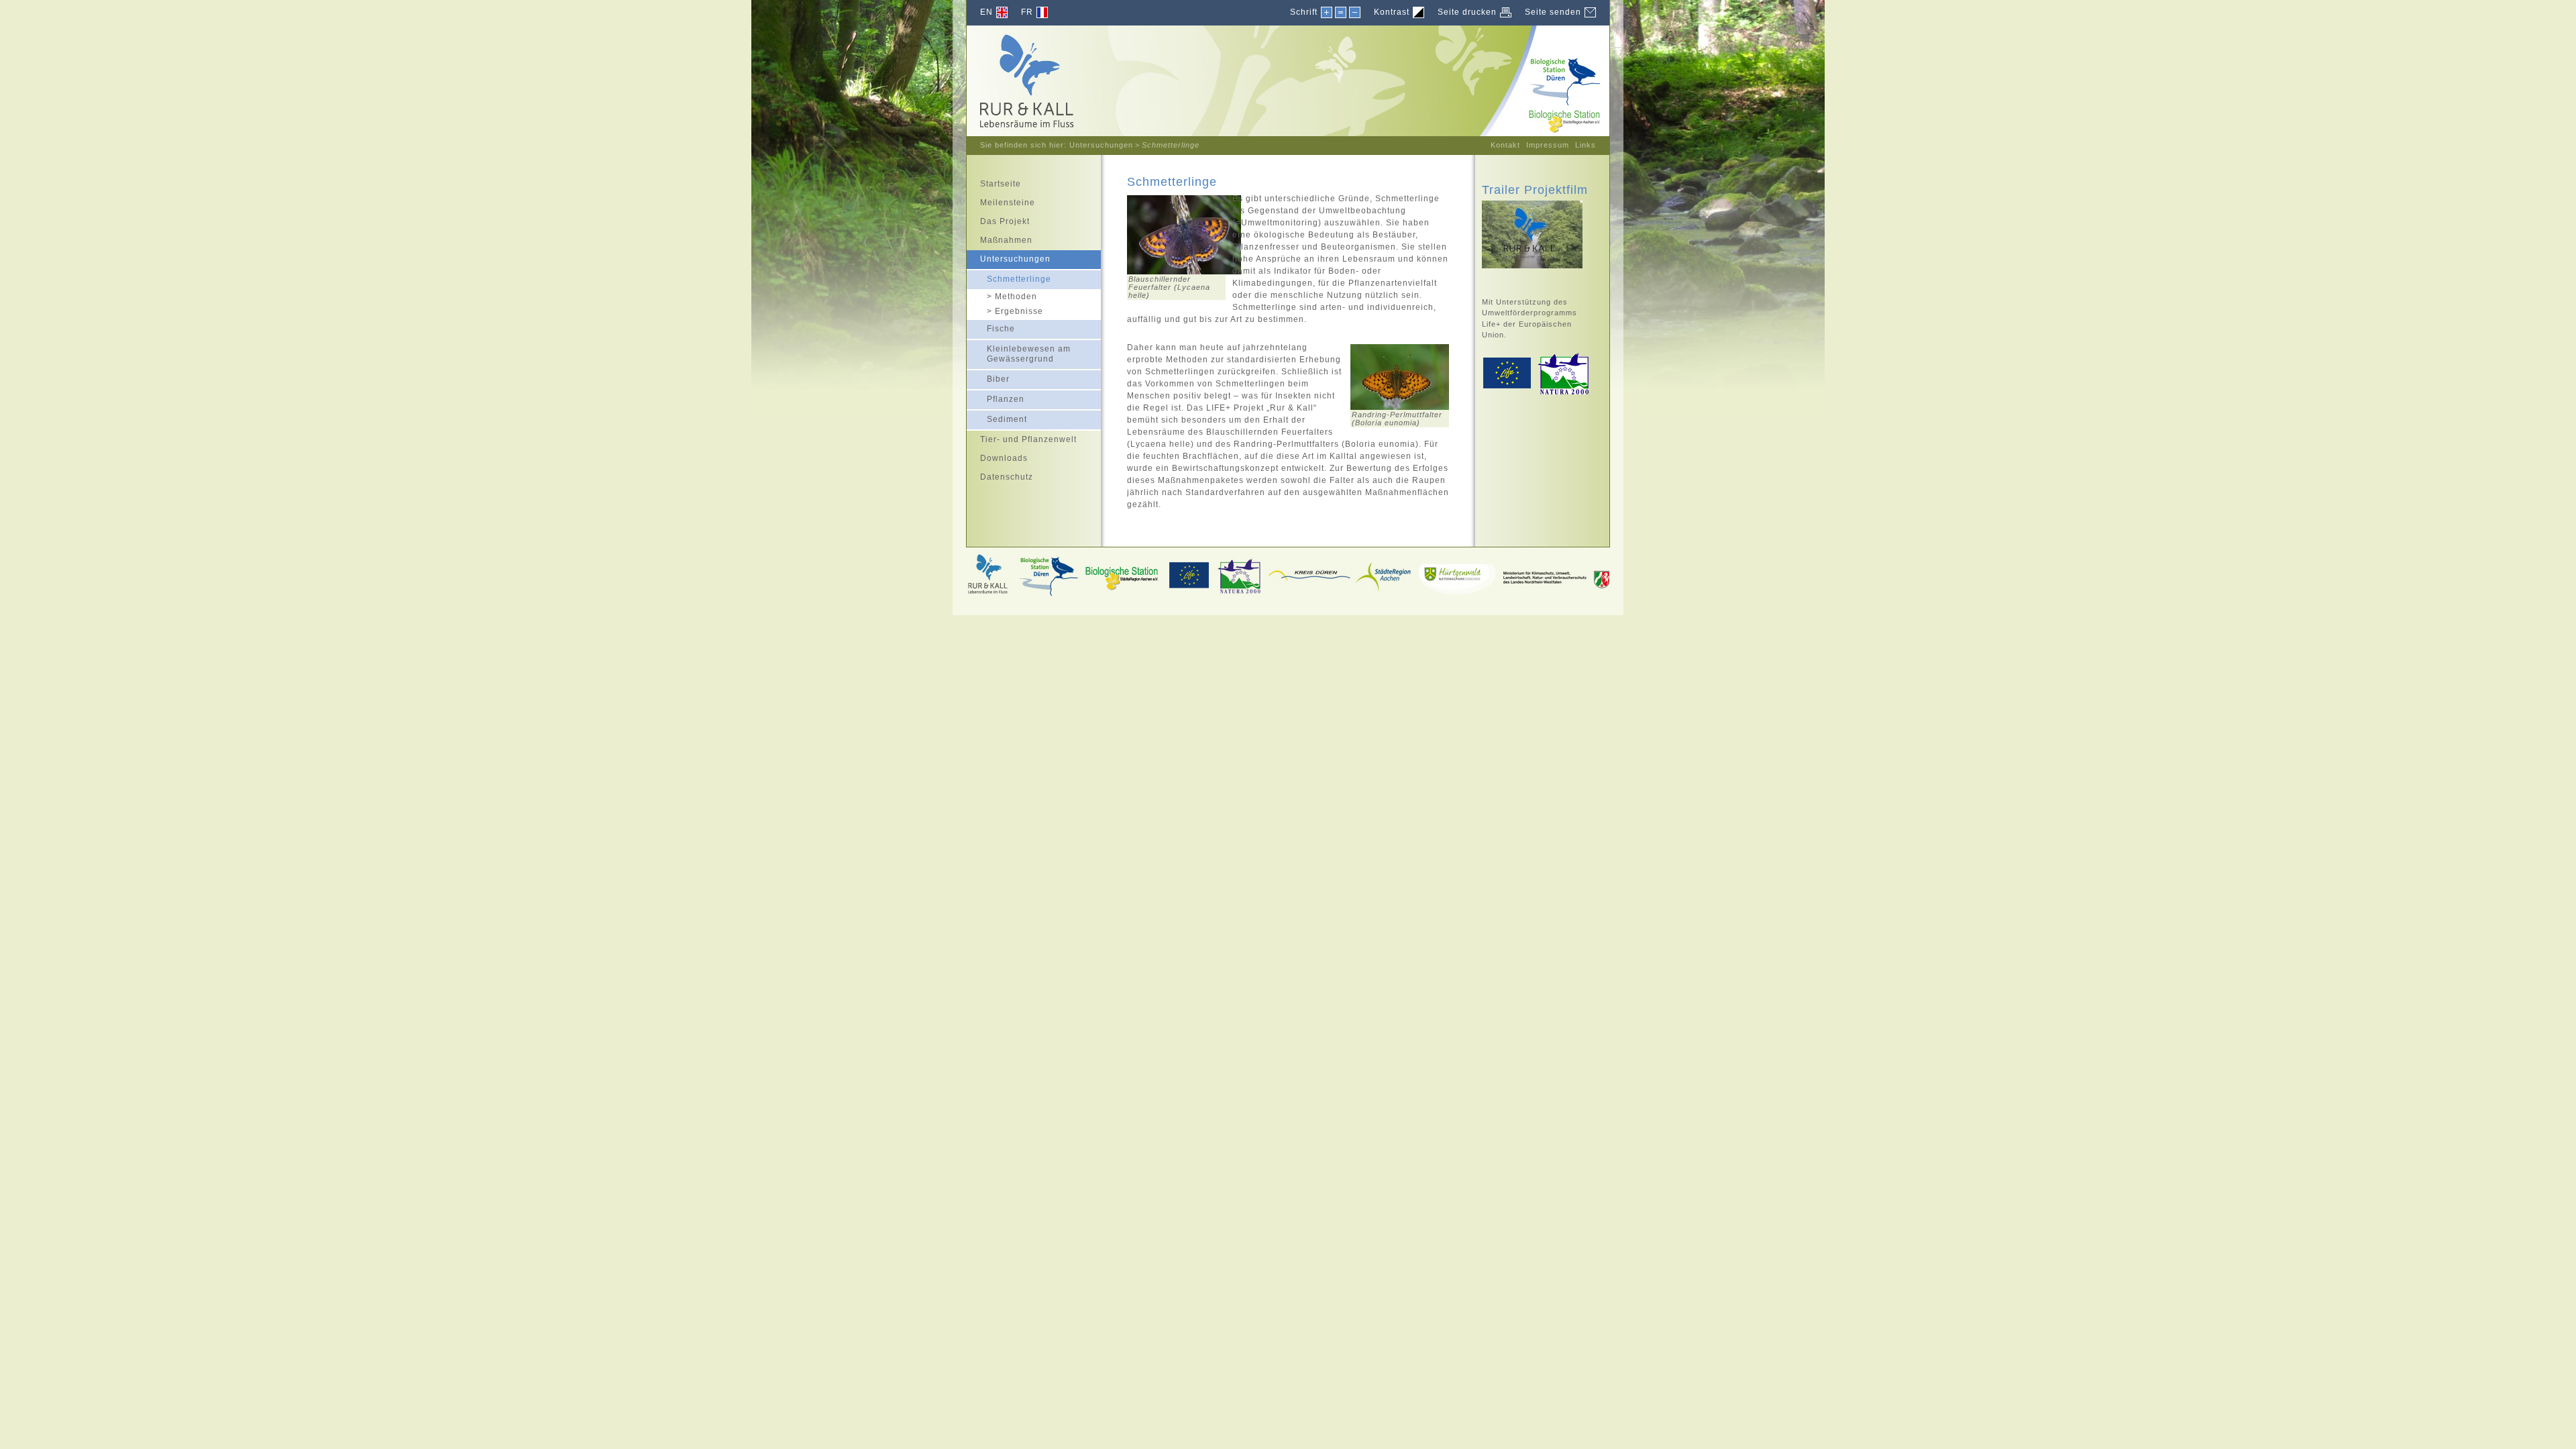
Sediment (997, 417)
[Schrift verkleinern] (1354, 13)
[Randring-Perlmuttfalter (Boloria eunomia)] (1400, 407)
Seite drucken (1467, 12)
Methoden (1002, 296)
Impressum (1548, 145)
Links (1586, 145)
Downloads (997, 456)
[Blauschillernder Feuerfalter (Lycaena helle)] (1184, 272)
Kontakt (1505, 145)
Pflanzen (996, 397)
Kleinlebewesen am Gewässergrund (1019, 352)
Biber (988, 377)
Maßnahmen (1000, 238)
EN (986, 12)
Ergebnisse (1005, 311)
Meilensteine (1001, 201)
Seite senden (1553, 12)
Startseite (994, 182)
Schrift (1304, 12)
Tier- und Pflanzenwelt (1022, 437)
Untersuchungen (1101, 145)
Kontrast (1392, 12)
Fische (991, 327)
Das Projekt (998, 219)
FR (1027, 12)
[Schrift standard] (1340, 13)
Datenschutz (1000, 475)
